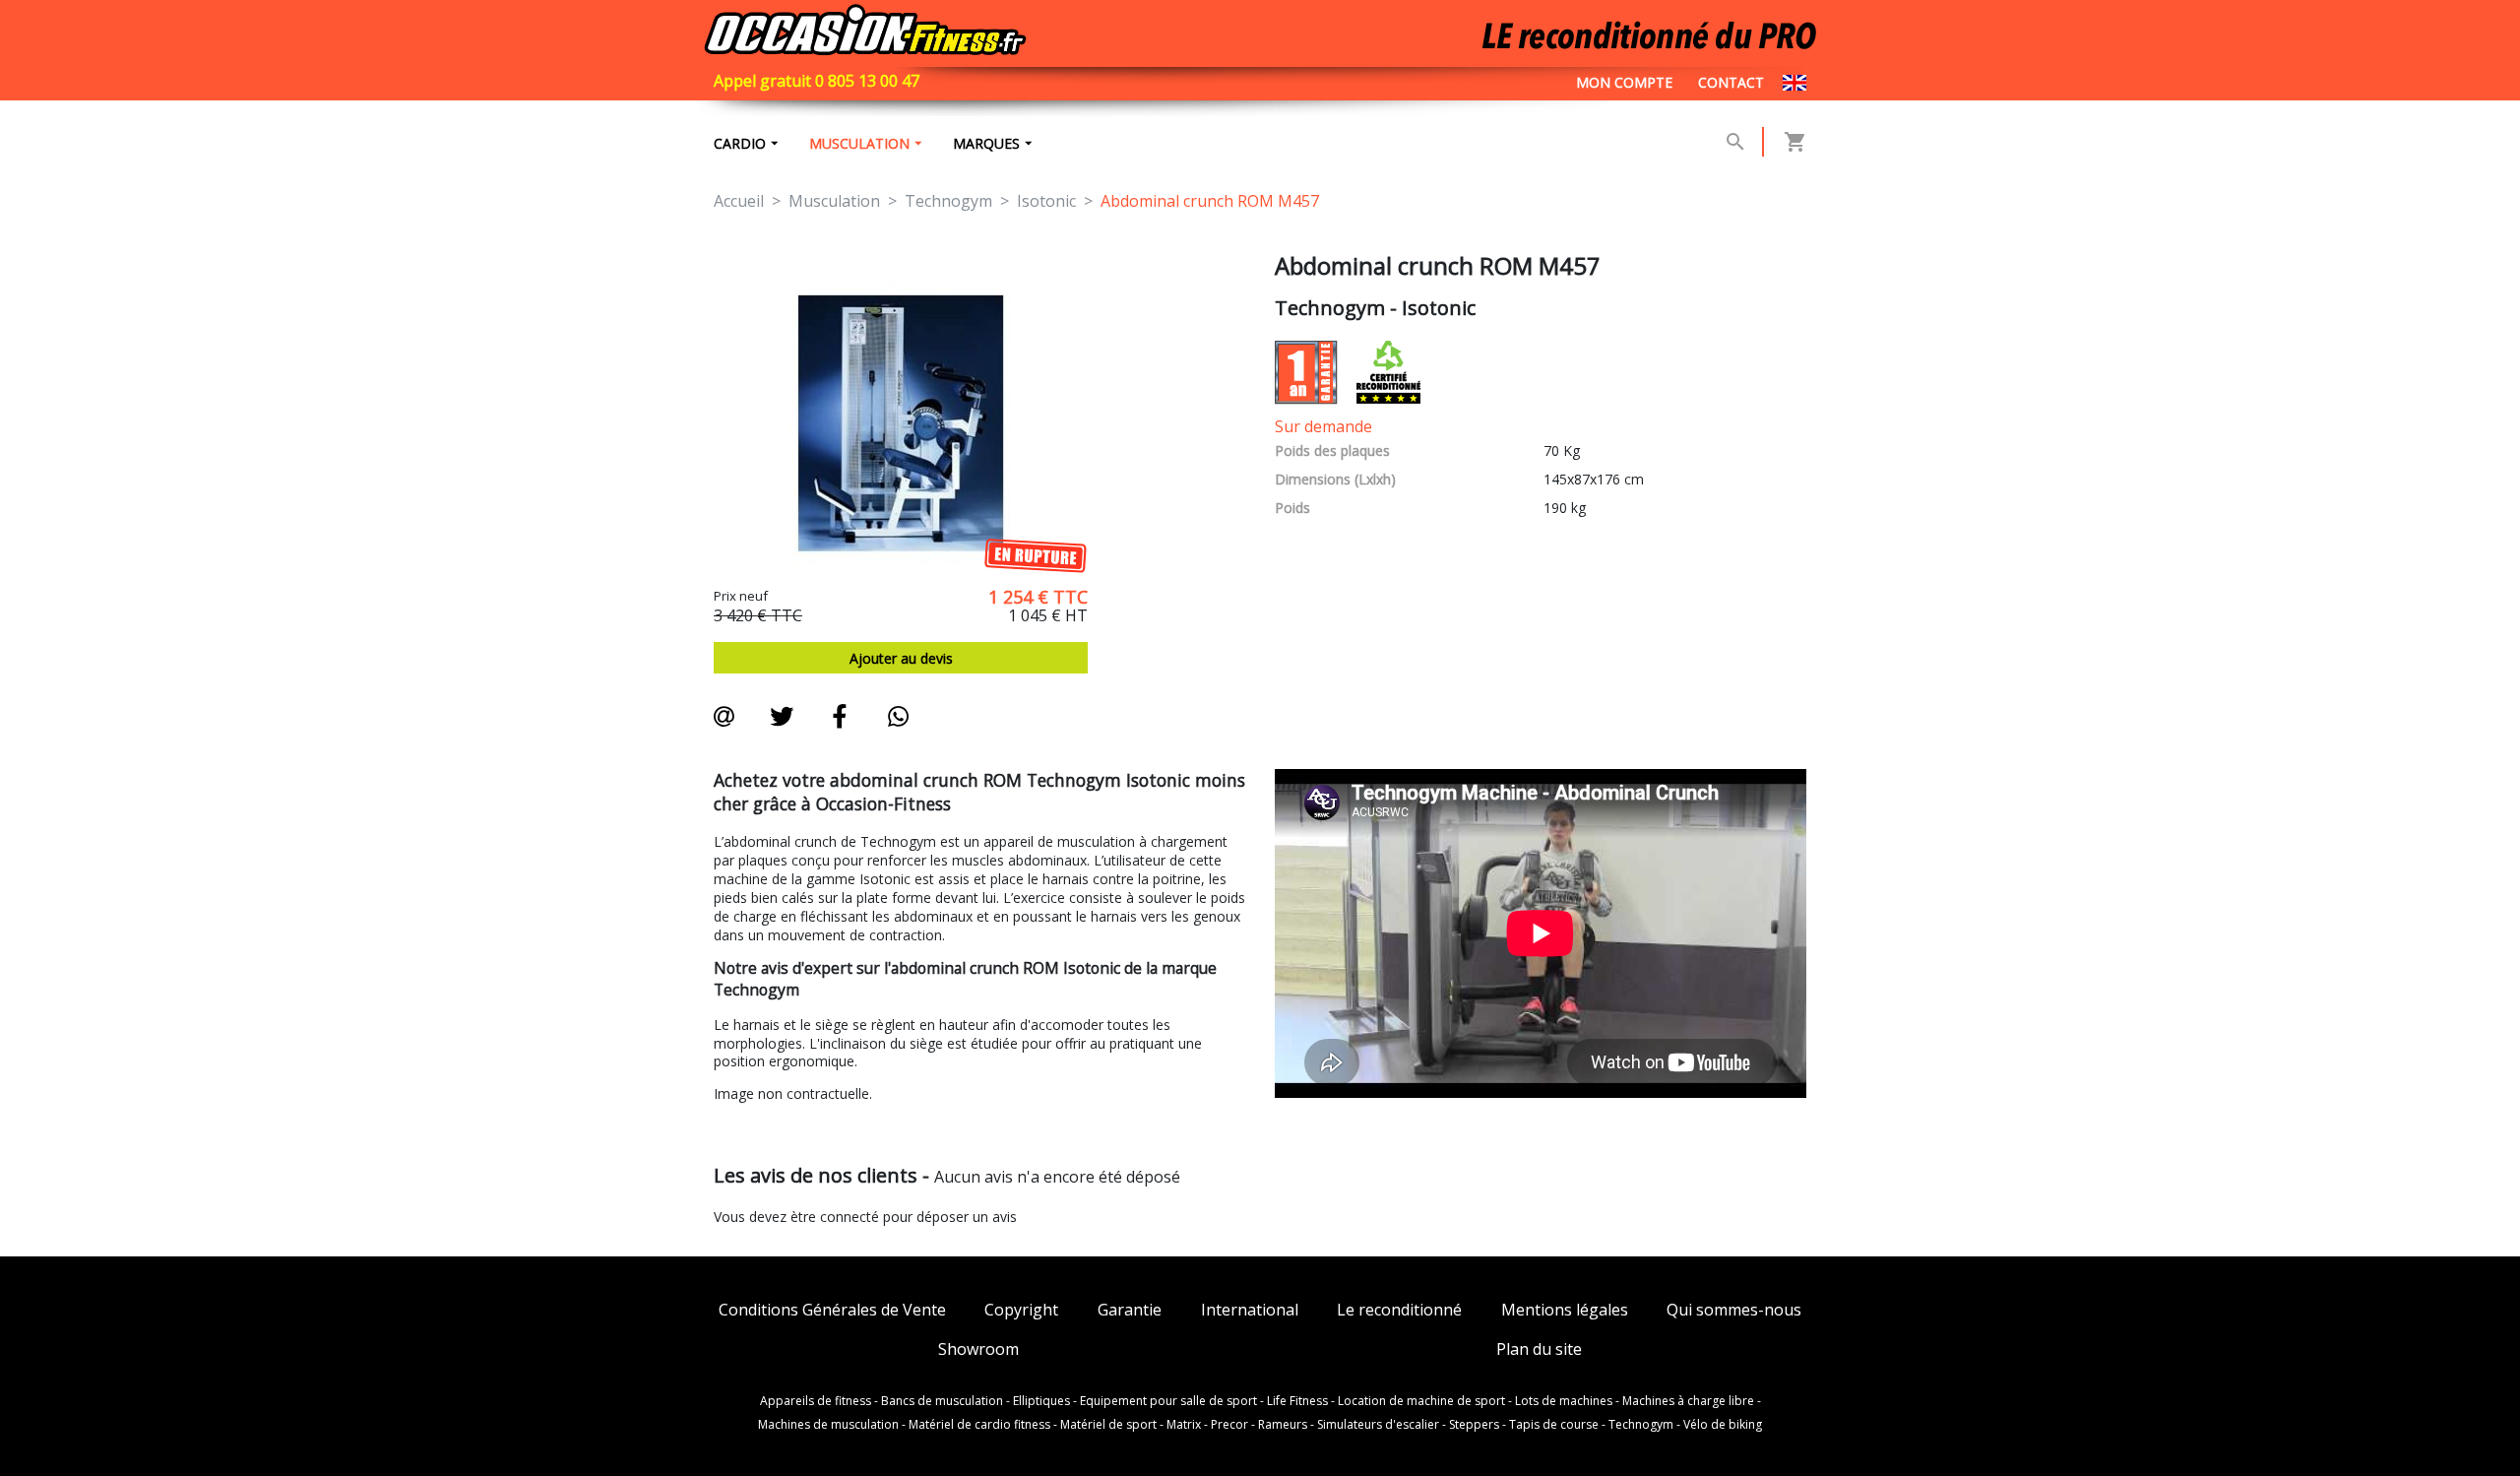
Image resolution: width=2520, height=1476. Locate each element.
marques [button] (986, 143)
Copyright (1021, 1310)
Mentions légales (1565, 1310)
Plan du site (1539, 1349)
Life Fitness (1297, 1401)
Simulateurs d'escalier (1378, 1425)
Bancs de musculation (942, 1401)
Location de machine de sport (1421, 1401)
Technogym (1641, 1425)
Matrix (1184, 1425)
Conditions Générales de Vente (832, 1310)
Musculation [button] (859, 143)
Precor (1229, 1425)
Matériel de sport (1108, 1425)
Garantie (1130, 1310)
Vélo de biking (1723, 1425)
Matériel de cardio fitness (979, 1425)
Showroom (978, 1349)
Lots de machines (1564, 1401)
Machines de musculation (828, 1425)
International (1250, 1310)
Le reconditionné (1399, 1310)
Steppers (1474, 1425)
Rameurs (1283, 1425)
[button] (1735, 142)
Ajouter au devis (901, 658)
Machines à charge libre (1688, 1401)
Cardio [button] (740, 143)
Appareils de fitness (816, 1401)
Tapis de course (1554, 1425)
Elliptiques (1041, 1401)
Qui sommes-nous (1734, 1310)
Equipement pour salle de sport (1168, 1401)
